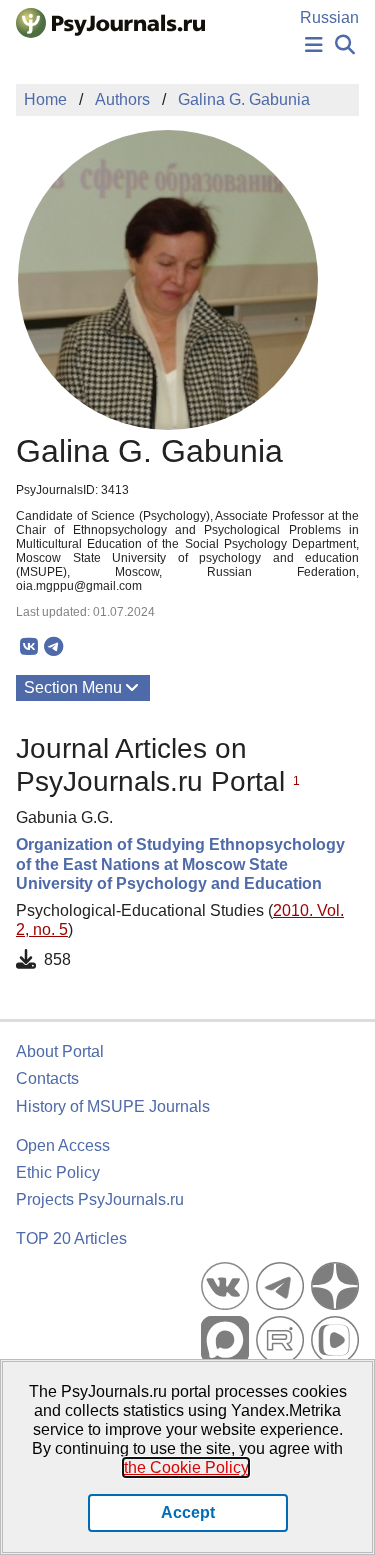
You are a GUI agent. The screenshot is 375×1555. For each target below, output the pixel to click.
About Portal (60, 1051)
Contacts (47, 1078)
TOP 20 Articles (71, 1238)
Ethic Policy (58, 1172)
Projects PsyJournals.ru (100, 1199)
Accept (188, 1512)
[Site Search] (345, 45)
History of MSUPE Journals (113, 1106)
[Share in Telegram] (53, 647)
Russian (329, 17)
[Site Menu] (314, 45)
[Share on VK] (28, 647)
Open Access (63, 1145)
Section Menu (73, 687)
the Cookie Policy (186, 1467)
